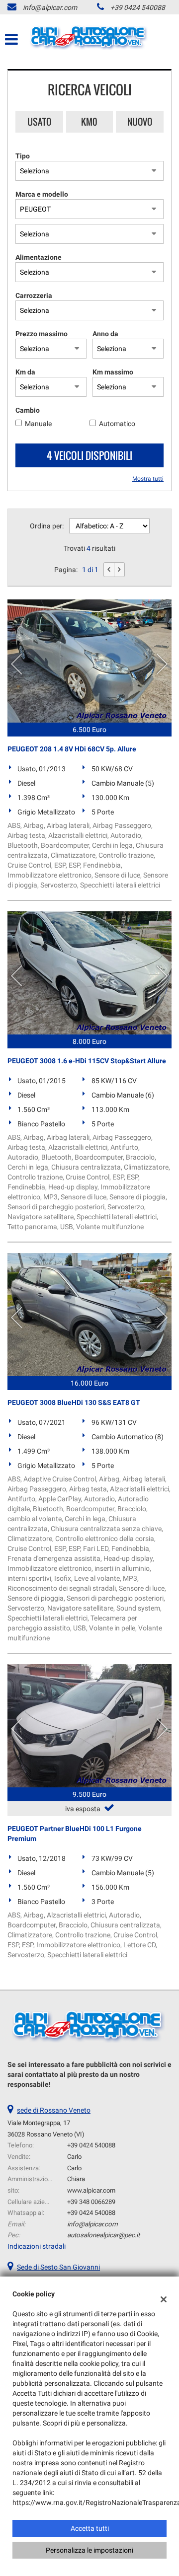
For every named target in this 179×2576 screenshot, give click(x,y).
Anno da (105, 334)
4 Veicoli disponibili (89, 455)
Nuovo (140, 122)
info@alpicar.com (50, 7)
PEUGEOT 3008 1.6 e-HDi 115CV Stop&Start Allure (87, 1061)
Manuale (38, 424)
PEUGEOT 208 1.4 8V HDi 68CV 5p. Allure (72, 749)
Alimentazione (39, 257)
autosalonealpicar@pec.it (103, 2235)
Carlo (74, 2157)
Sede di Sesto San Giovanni (58, 2267)
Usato (39, 122)
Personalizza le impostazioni (89, 2550)
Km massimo (113, 372)
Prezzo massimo (42, 334)
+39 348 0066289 (91, 2202)
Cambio (28, 410)
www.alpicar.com (91, 2190)
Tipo (23, 156)
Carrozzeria (34, 295)
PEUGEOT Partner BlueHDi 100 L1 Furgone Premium (75, 1834)
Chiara (76, 2179)
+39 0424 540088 (138, 7)
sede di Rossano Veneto (54, 2110)
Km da (25, 372)
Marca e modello (42, 194)
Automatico (117, 424)
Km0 (89, 122)
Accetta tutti (90, 2528)
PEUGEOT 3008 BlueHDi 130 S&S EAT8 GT (74, 1402)
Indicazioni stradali (37, 2246)
